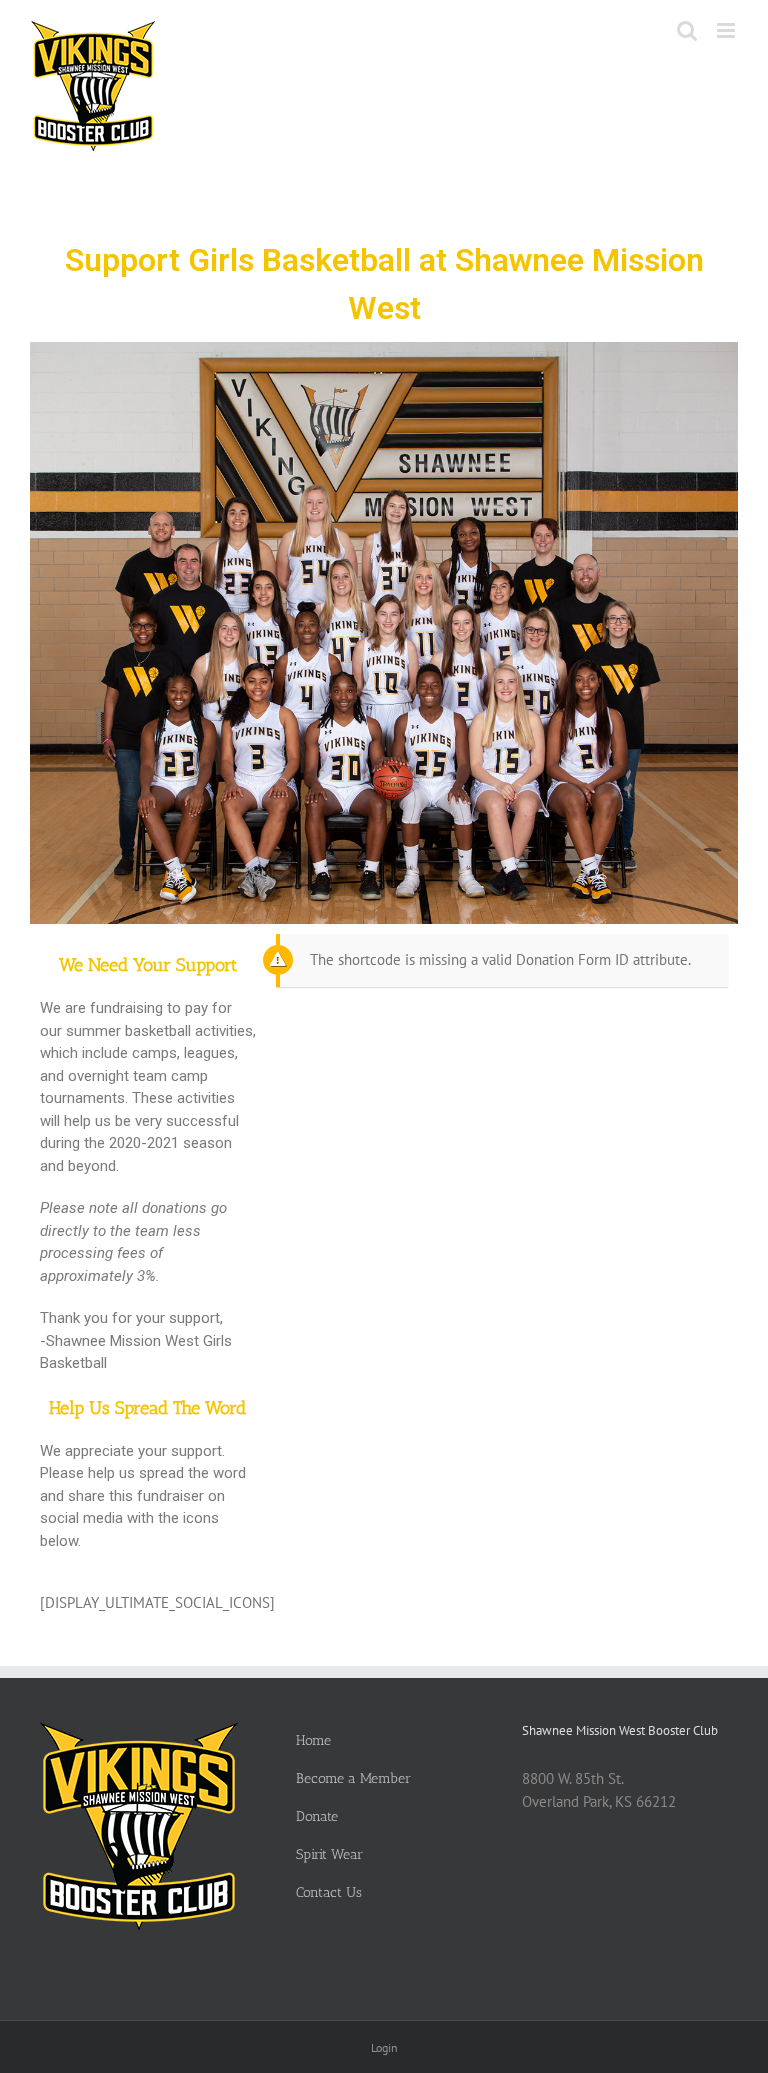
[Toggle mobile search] (687, 30)
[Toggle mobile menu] (727, 30)
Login (384, 2047)
